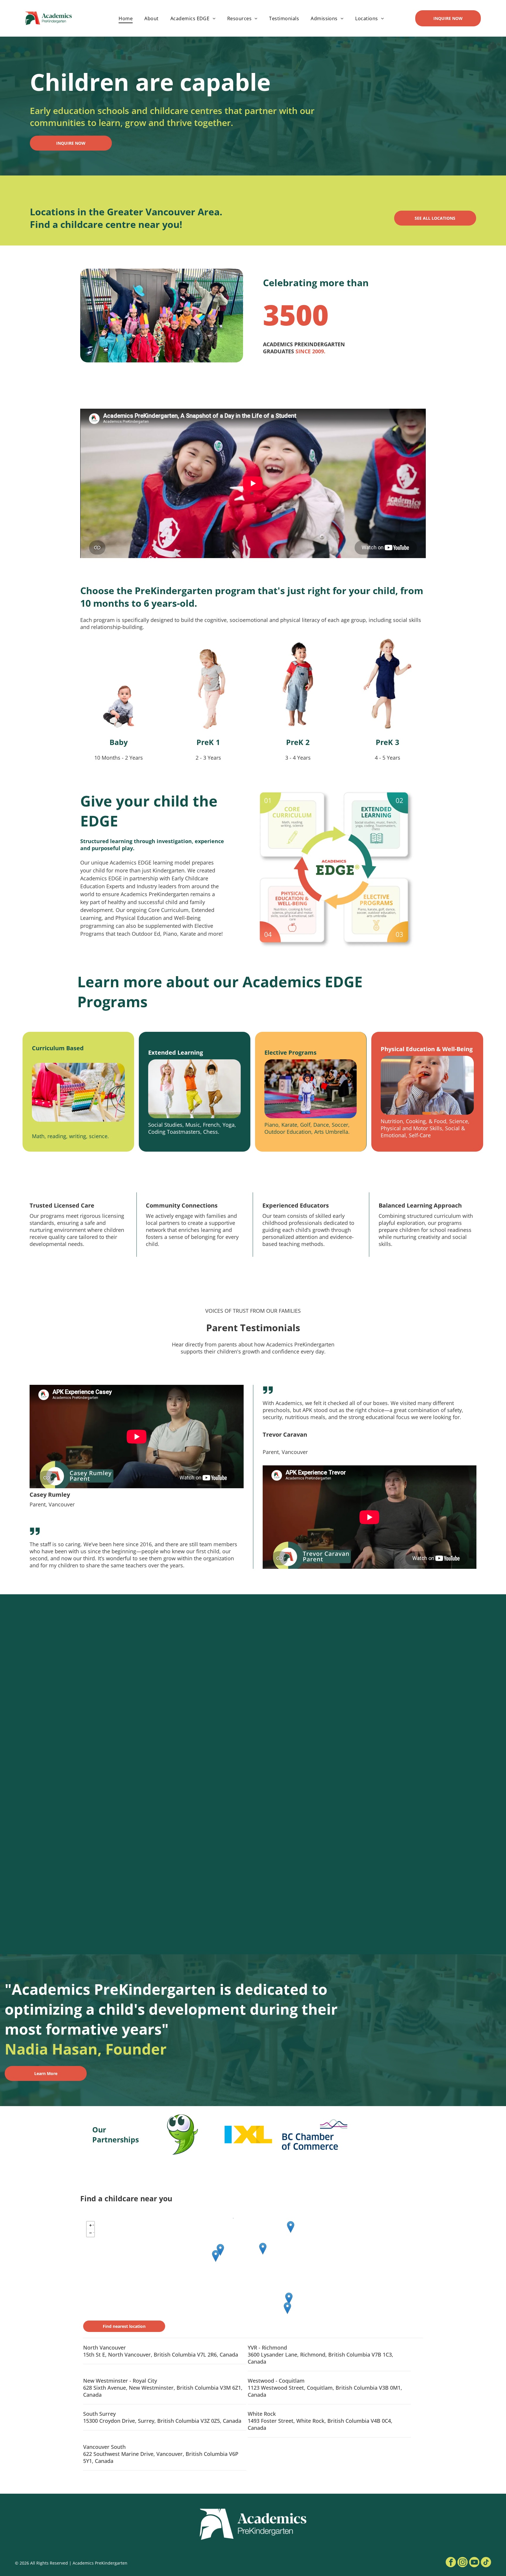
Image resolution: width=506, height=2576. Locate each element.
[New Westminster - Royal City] (263, 2249)
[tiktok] (486, 2563)
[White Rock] (287, 2308)
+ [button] (93, 2224)
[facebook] (451, 2563)
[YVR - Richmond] (216, 2256)
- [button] (94, 2232)
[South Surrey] (289, 2298)
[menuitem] (126, 18)
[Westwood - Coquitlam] (291, 2227)
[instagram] (463, 2563)
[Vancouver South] (220, 2250)
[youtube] (474, 2563)
